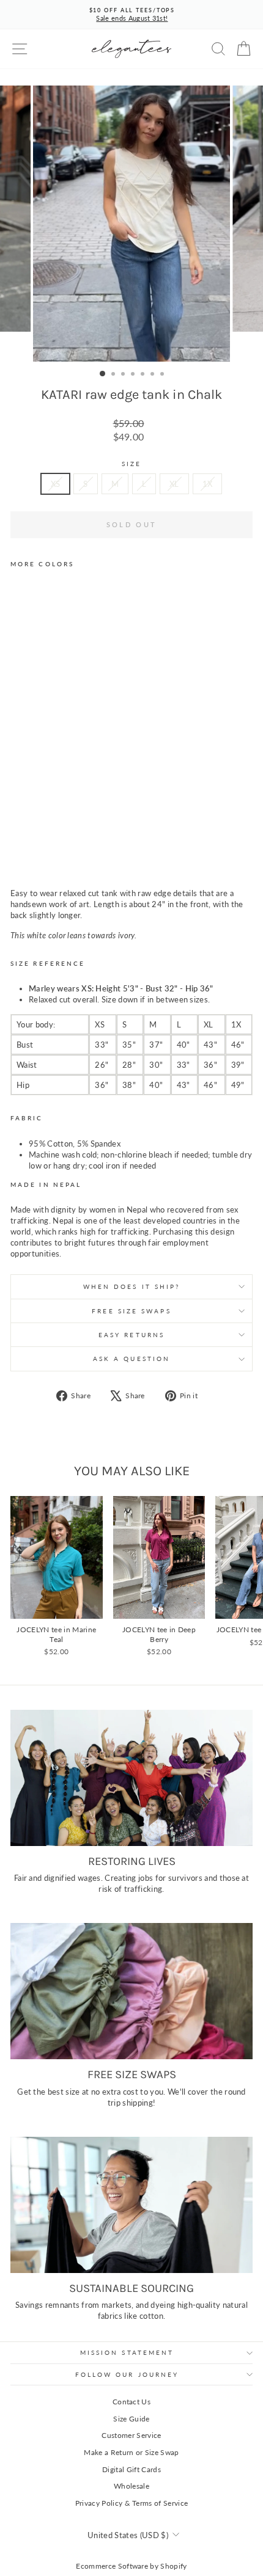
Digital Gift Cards (131, 2469)
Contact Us (131, 2402)
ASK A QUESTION (131, 1359)
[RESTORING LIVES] (131, 1778)
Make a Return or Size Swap (131, 2452)
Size (131, 464)
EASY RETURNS (131, 1335)
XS (56, 484)
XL (174, 484)
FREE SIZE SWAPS (131, 1311)
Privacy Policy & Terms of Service (132, 2503)
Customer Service (131, 2435)
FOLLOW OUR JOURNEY (127, 2374)
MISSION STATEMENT (127, 2352)
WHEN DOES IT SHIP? (132, 1286)
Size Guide (131, 2419)
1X (208, 484)
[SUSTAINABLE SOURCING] (131, 2205)
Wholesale (131, 2486)
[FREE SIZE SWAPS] (131, 1991)
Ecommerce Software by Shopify (131, 2566)
